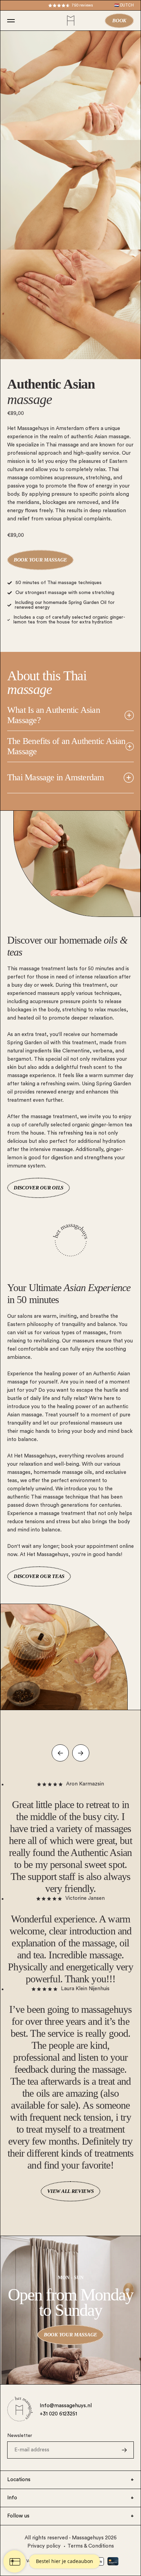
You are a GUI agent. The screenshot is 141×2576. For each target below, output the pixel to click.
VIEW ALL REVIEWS (70, 2191)
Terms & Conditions (91, 2546)
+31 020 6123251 (58, 2414)
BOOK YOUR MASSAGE (40, 560)
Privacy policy (44, 2546)
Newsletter (20, 2436)
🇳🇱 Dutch (124, 5)
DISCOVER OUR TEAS (39, 1576)
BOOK (119, 21)
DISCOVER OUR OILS (39, 1188)
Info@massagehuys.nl (66, 2406)
